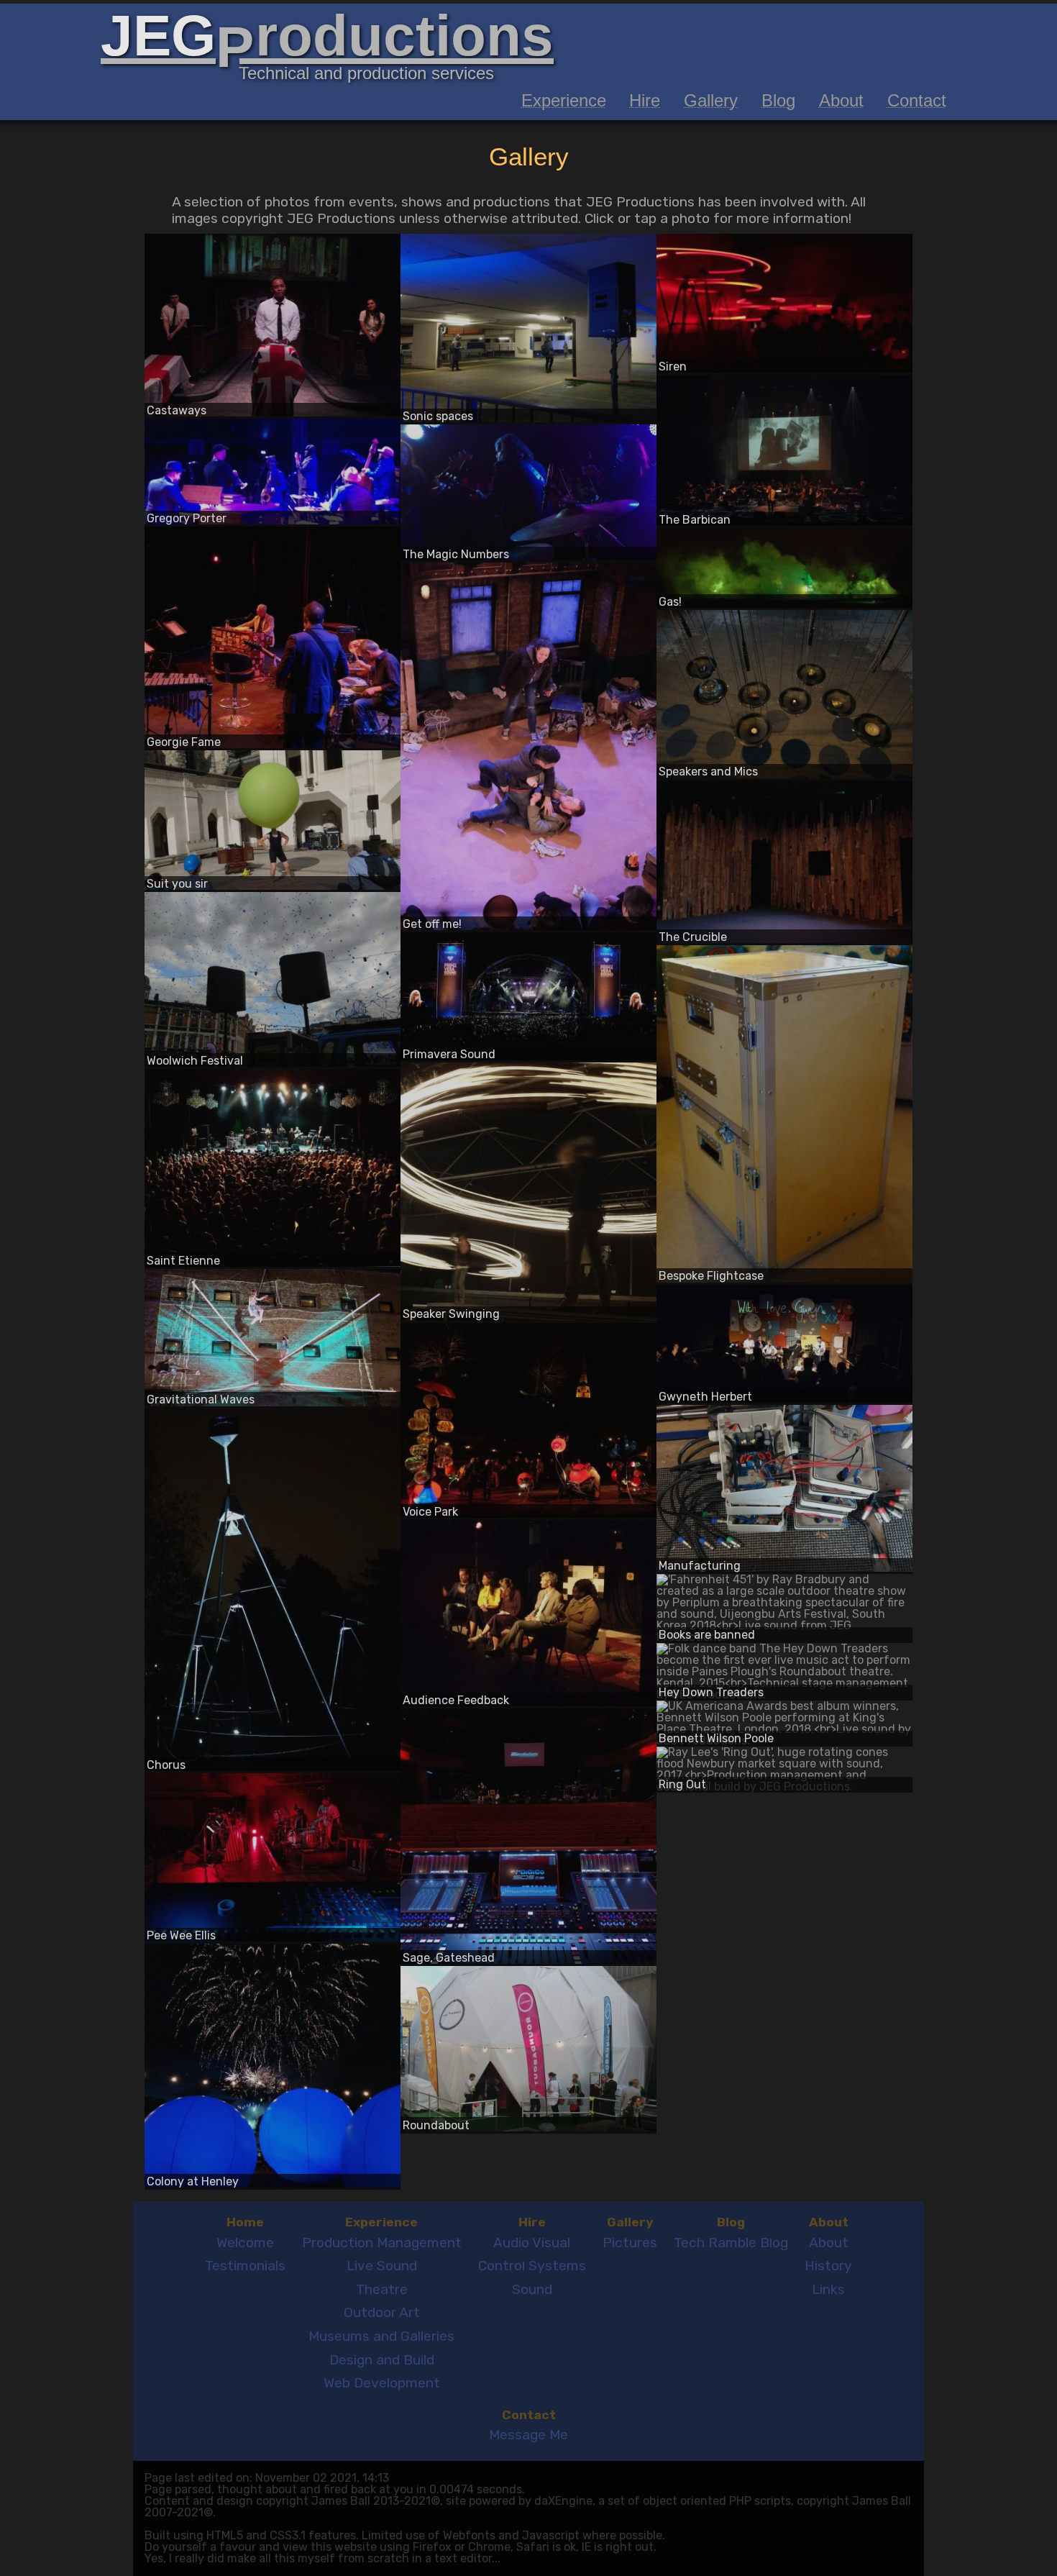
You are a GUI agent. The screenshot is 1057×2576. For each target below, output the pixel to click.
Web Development (382, 2383)
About (841, 100)
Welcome (245, 2243)
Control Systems (532, 2266)
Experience (564, 100)
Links (828, 2289)
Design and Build (382, 2360)
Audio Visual (532, 2243)
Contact (917, 100)
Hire (645, 100)
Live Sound (382, 2266)
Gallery (711, 100)
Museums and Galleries (381, 2336)
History (828, 2266)
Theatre (382, 2289)
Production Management (382, 2243)
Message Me (528, 2435)
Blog (778, 100)
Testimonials (245, 2266)
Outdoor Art (382, 2312)
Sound (532, 2289)
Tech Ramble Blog (731, 2243)
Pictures (630, 2243)
